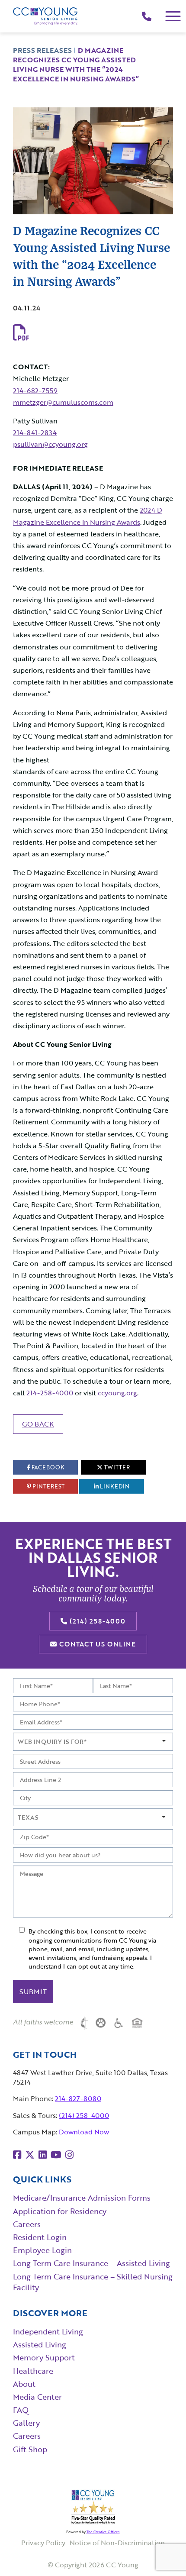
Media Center (37, 2397)
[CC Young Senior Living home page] (45, 16)
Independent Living (48, 2331)
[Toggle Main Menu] (173, 16)
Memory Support (44, 2357)
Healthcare (33, 2371)
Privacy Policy (43, 2543)
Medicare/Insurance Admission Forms (82, 2198)
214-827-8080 (78, 2098)
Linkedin (114, 1486)
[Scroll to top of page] (162, 2553)
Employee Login (42, 2250)
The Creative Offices (103, 2532)
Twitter (116, 1467)
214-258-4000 (50, 1393)
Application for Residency (60, 2211)
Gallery (26, 2423)
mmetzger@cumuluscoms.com (63, 402)
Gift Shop (30, 2449)
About (24, 2384)
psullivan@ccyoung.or (48, 444)
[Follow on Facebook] (17, 2155)
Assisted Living (40, 2344)
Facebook (47, 1467)
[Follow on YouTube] (56, 2155)
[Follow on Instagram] (69, 2155)
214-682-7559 (35, 391)
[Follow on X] (30, 2155)
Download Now (84, 2132)
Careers (27, 2224)
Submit (33, 1992)
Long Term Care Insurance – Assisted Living (91, 2263)
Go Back (38, 1424)
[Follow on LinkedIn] (43, 2155)
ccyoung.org (117, 1393)
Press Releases (42, 50)
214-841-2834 (35, 433)
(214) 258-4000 (96, 1621)
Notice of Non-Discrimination (117, 2543)
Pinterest (48, 1486)
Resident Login (40, 2237)
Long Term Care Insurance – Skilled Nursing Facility (93, 2282)
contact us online (96, 1644)
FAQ (21, 2410)
